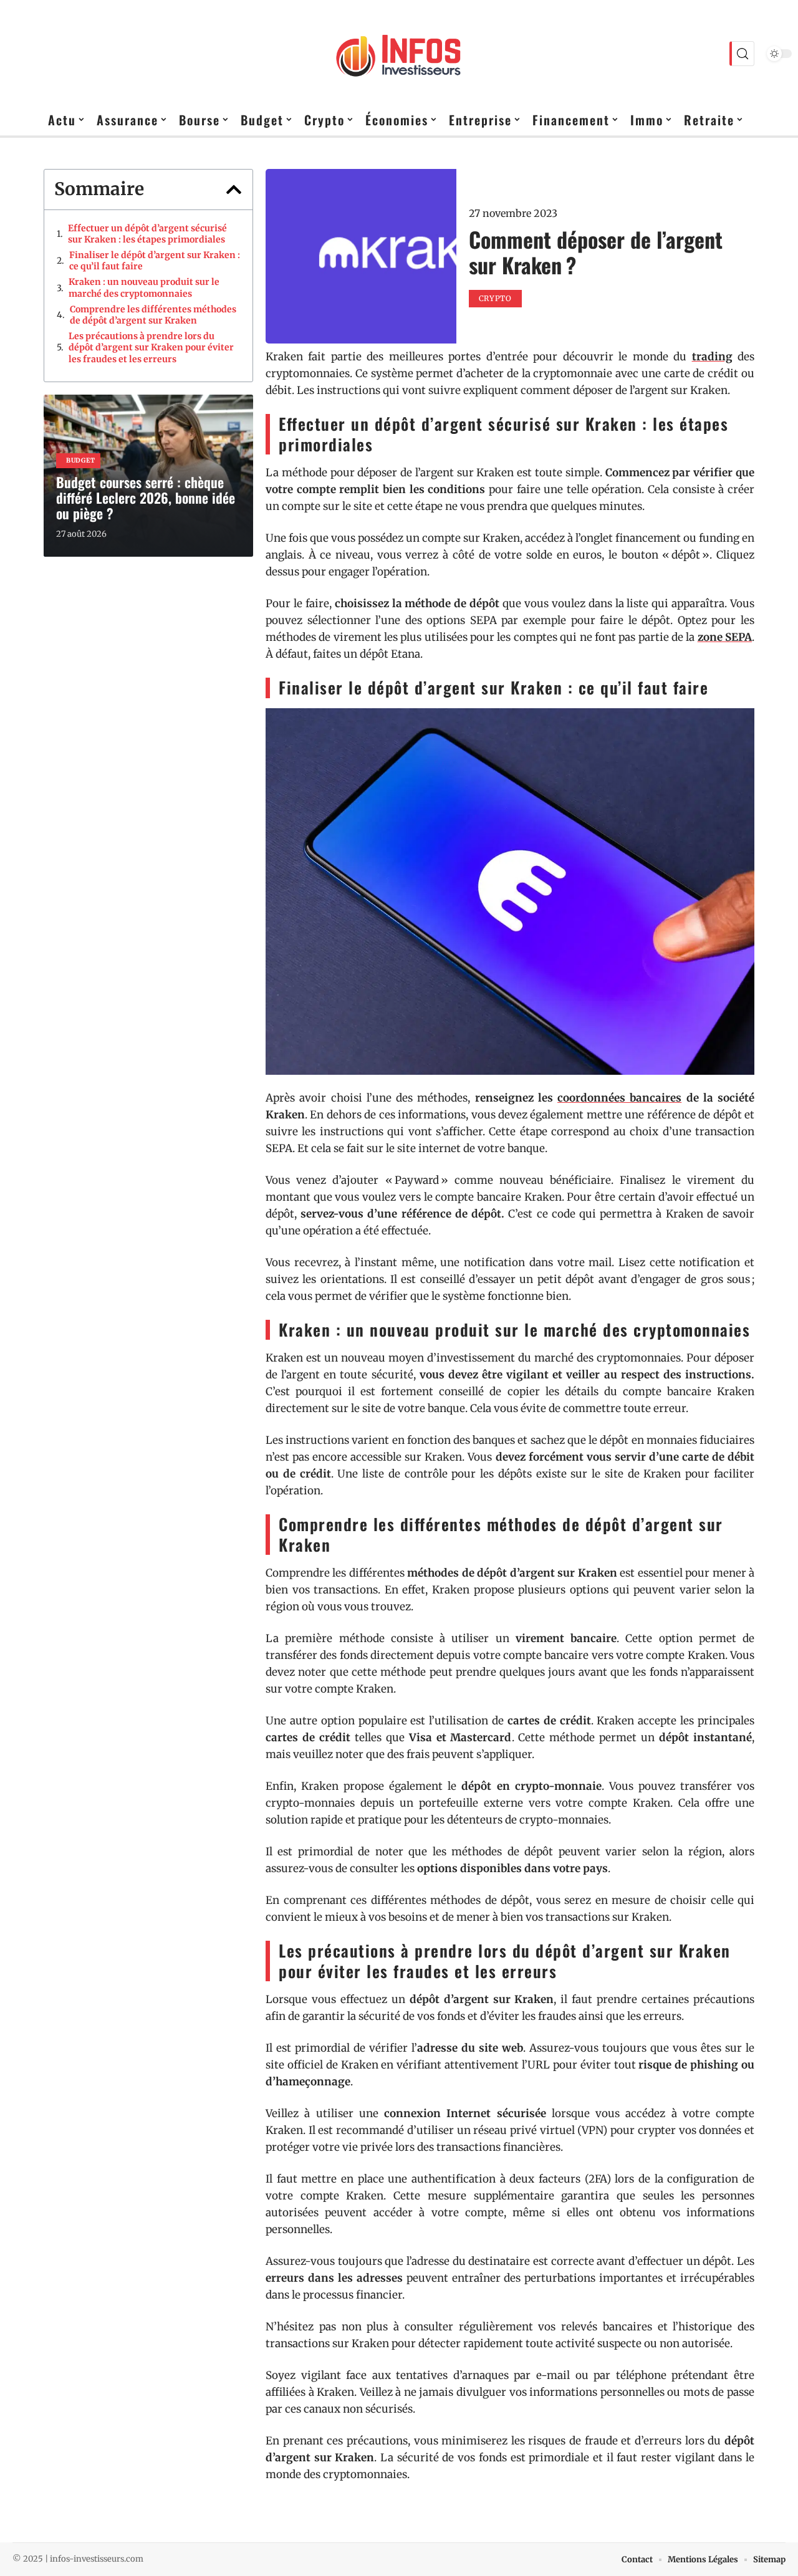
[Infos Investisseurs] (399, 54)
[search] (742, 54)
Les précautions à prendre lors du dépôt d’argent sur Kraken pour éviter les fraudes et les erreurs (151, 347)
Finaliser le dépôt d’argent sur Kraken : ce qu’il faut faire (155, 261)
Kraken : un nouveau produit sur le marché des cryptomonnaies (144, 287)
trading (712, 357)
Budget (81, 460)
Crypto (495, 298)
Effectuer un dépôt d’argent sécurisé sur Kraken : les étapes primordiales (147, 234)
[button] (234, 190)
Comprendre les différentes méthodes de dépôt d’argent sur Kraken (153, 315)
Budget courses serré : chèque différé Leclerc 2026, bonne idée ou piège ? (146, 497)
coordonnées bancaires (619, 1098)
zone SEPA (725, 637)
